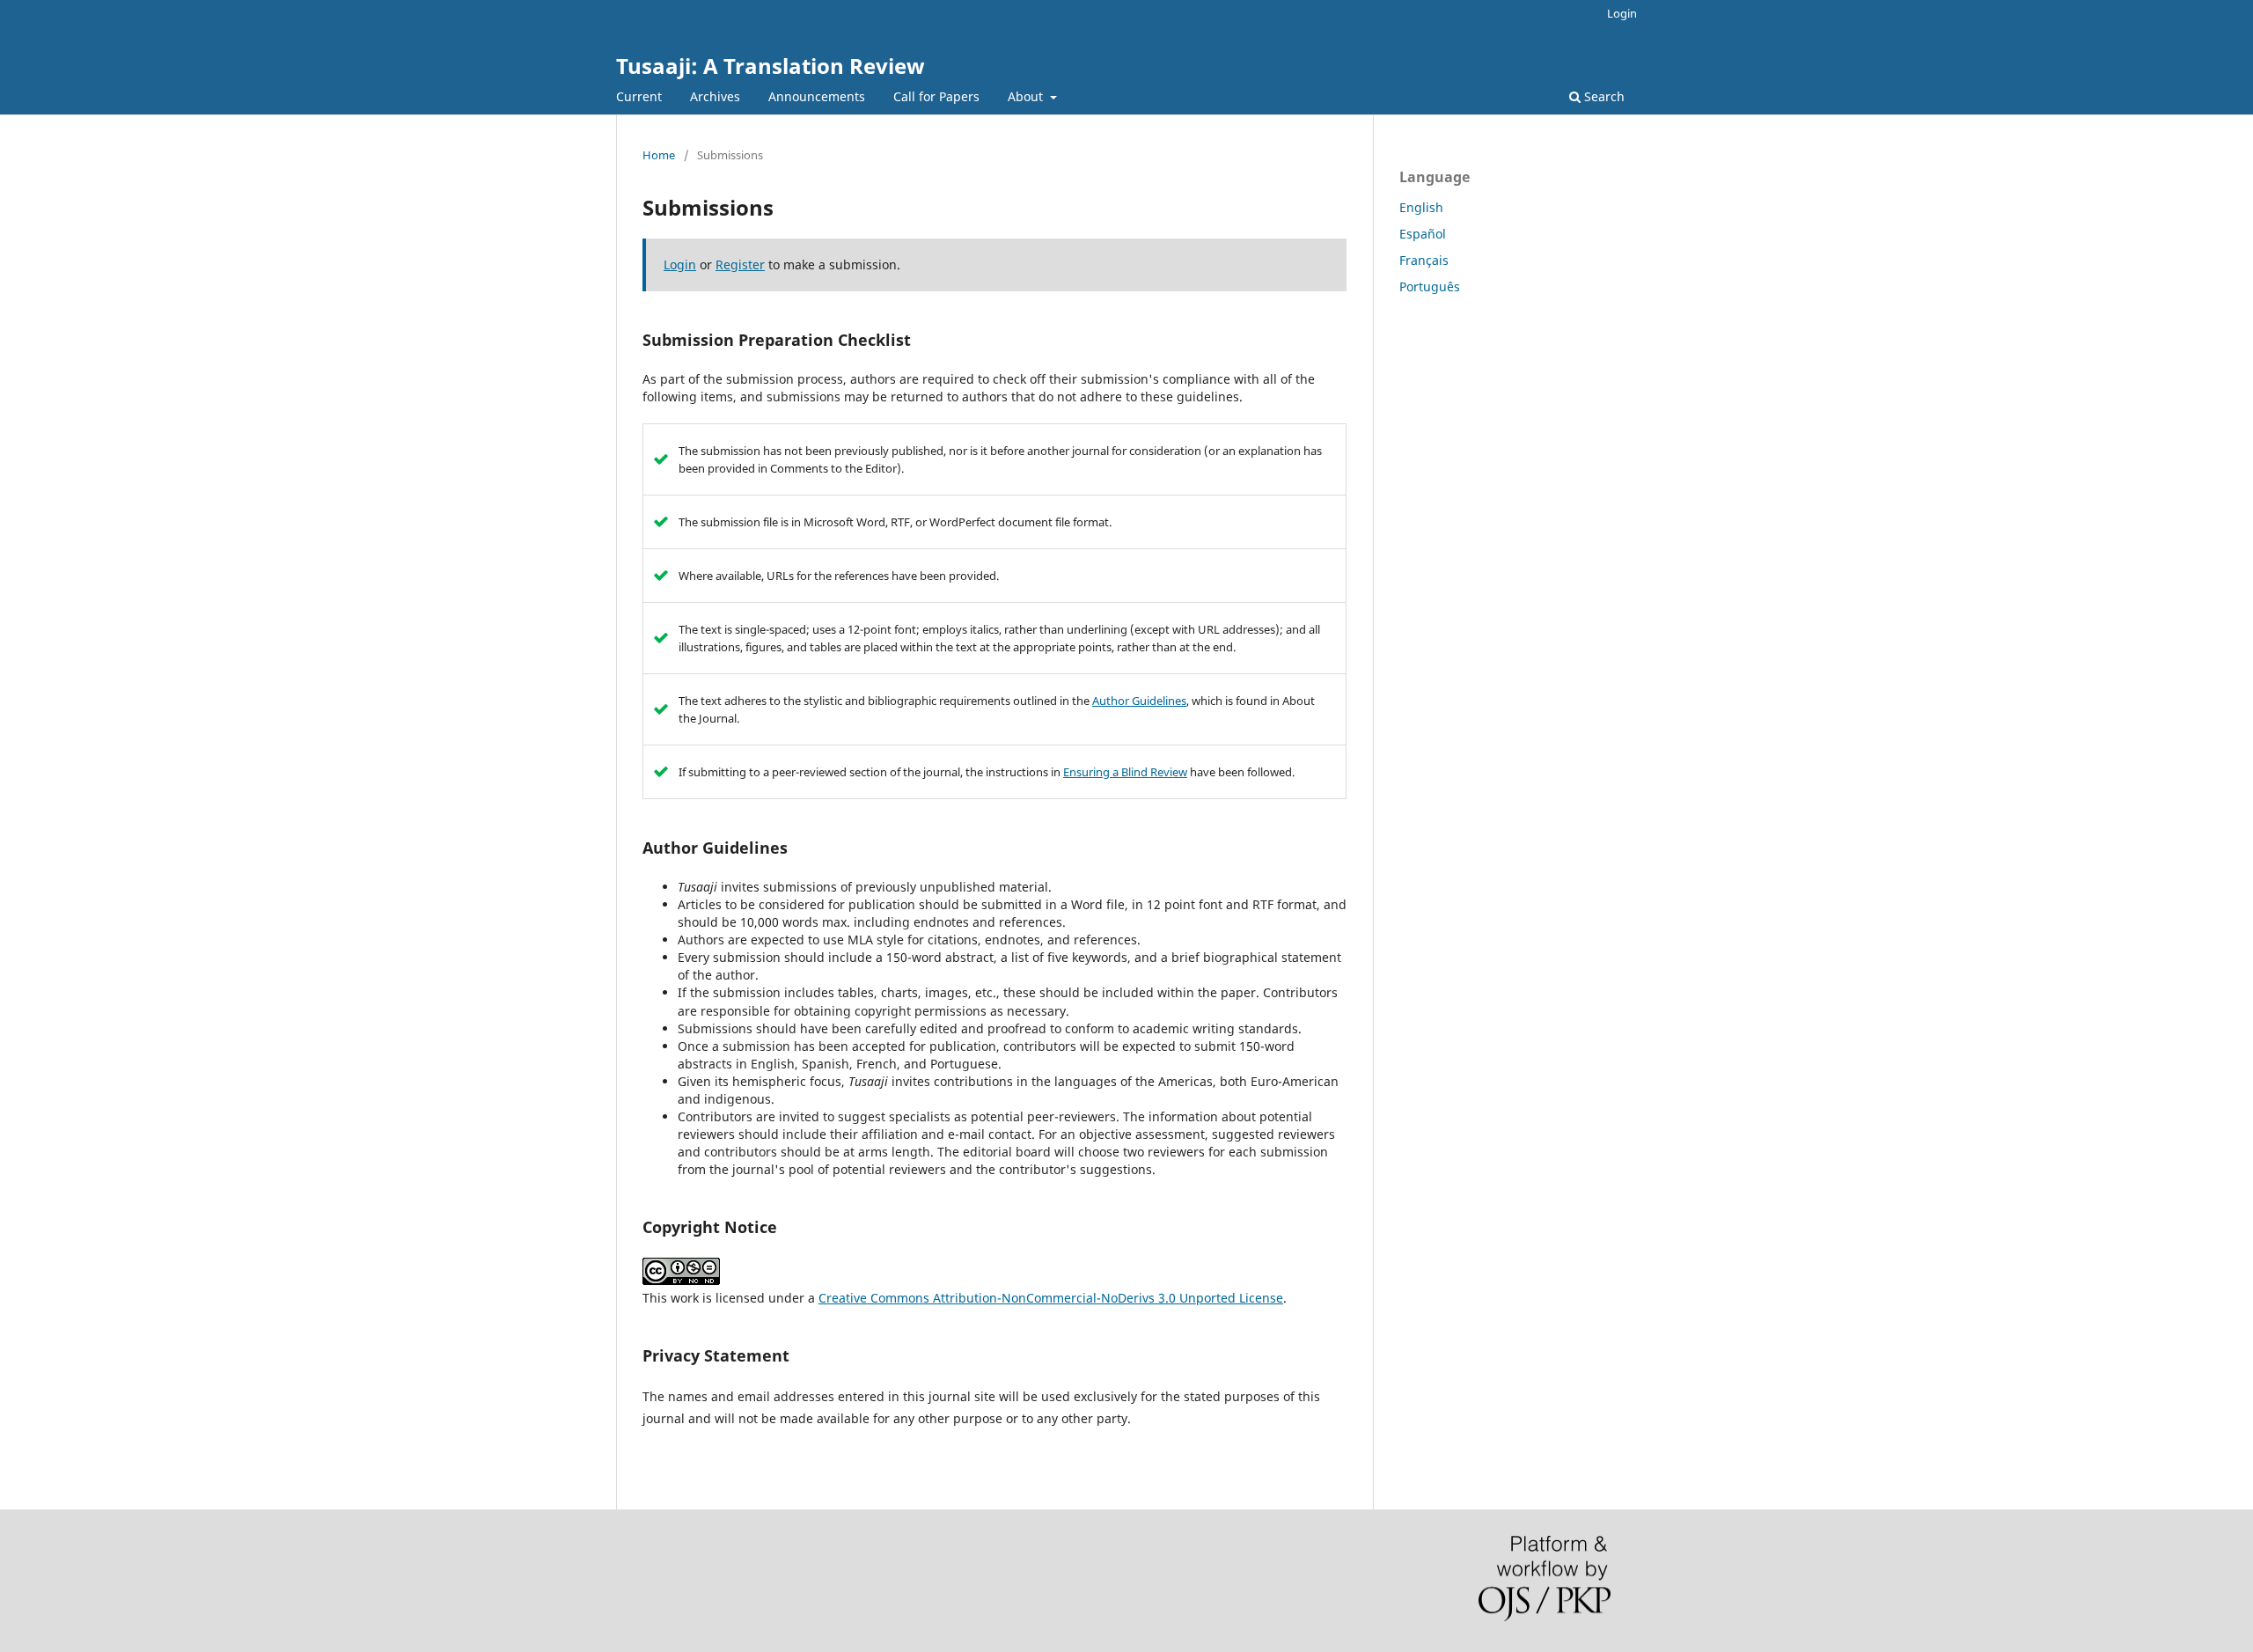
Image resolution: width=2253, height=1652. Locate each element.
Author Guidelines (1139, 701)
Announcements (817, 96)
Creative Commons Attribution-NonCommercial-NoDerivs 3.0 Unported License (1051, 1298)
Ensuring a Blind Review (1125, 772)
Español (1423, 234)
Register (740, 264)
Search (1603, 96)
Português (1430, 286)
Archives (715, 96)
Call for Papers (936, 96)
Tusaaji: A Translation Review (771, 66)
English (1421, 207)
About (1027, 96)
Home (659, 155)
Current (639, 96)
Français (1424, 260)
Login (1622, 13)
